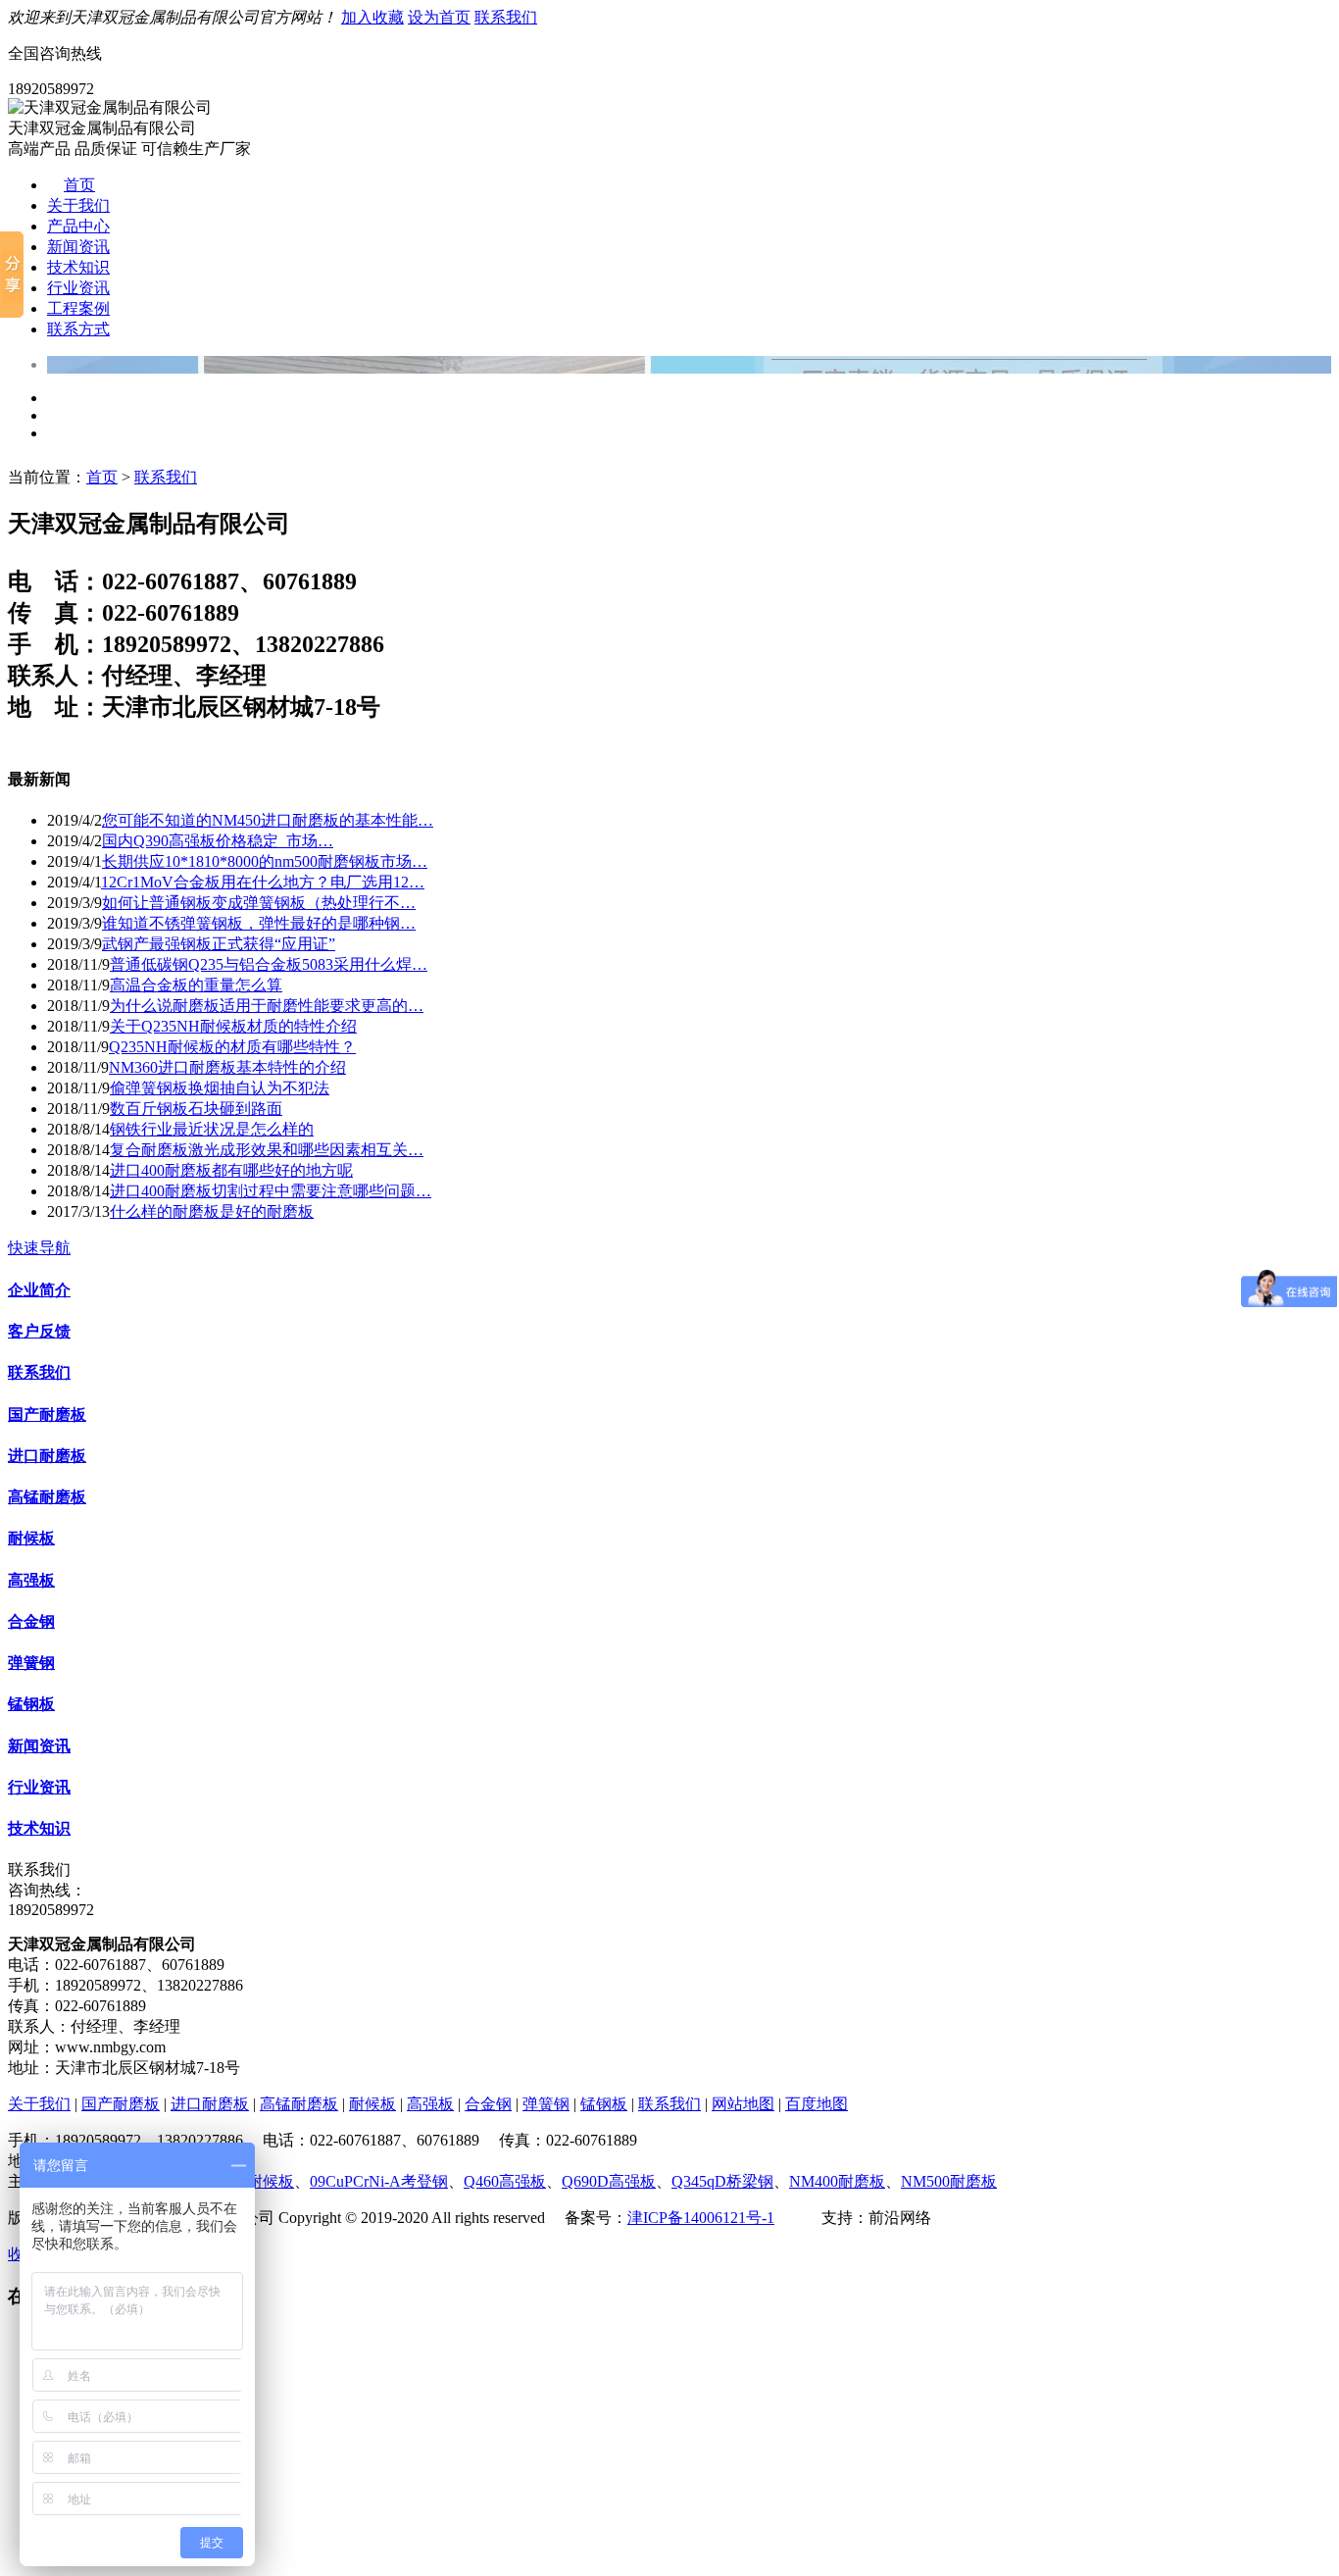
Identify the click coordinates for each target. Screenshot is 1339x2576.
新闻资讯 (78, 247)
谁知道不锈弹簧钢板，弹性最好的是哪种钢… (259, 923)
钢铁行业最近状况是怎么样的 (212, 1129)
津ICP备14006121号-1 (701, 2218)
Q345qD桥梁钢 (722, 2181)
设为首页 (439, 17)
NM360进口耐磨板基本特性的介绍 (227, 1067)
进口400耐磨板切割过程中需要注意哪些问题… (271, 1191)
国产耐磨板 (47, 1414)
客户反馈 (39, 1331)
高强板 (31, 1580)
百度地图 (817, 2104)
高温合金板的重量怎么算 (196, 985)
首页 (79, 185)
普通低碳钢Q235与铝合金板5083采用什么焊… (269, 964)
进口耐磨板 (47, 1456)
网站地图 (743, 2104)
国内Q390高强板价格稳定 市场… (218, 841)
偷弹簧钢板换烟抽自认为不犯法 (220, 1088)
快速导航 (39, 1248)
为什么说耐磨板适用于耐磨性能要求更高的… (267, 1006)
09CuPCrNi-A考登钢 (379, 2181)
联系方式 (78, 329)
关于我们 (78, 205)
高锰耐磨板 (47, 1497)
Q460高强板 (505, 2181)
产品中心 (78, 226)
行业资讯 (78, 288)
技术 (806, 2218)
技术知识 (78, 267)
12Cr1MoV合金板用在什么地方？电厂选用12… (263, 882)
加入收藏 (372, 17)
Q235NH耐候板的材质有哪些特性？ (232, 1047)
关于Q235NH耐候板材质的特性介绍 (233, 1026)
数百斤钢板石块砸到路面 (196, 1109)
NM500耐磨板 (949, 2181)
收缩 (24, 2254)
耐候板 (31, 1538)
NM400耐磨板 (837, 2181)
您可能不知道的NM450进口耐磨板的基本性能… (268, 820)
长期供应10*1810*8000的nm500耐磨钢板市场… (265, 861)
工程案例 (78, 308)
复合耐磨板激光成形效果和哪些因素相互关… (267, 1150)
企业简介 (39, 1290)
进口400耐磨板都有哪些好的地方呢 (231, 1170)
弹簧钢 (31, 1663)
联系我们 (506, 17)
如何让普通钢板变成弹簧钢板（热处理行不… (259, 903)
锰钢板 (31, 1704)
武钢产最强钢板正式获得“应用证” (219, 944)
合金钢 (31, 1621)
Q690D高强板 (609, 2181)
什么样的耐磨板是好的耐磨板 (212, 1212)
